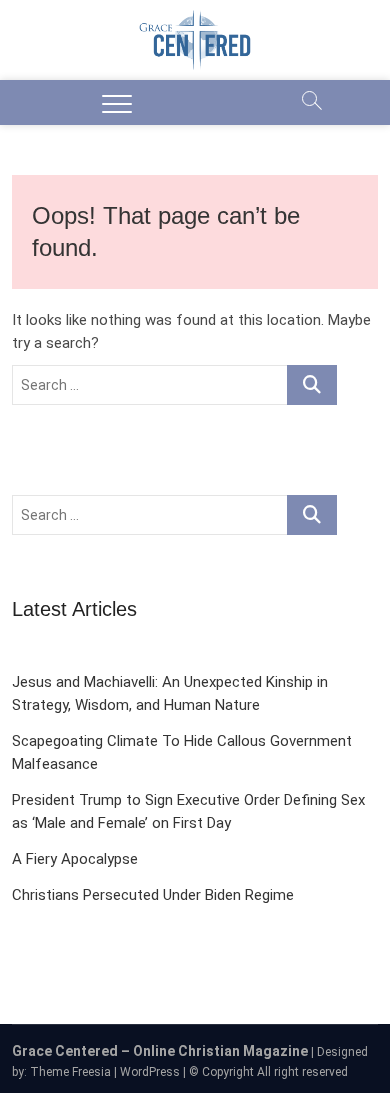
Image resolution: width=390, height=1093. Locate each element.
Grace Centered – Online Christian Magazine (160, 1051)
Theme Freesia (70, 1072)
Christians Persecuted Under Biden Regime (153, 895)
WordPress (150, 1072)
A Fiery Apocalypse (75, 859)
